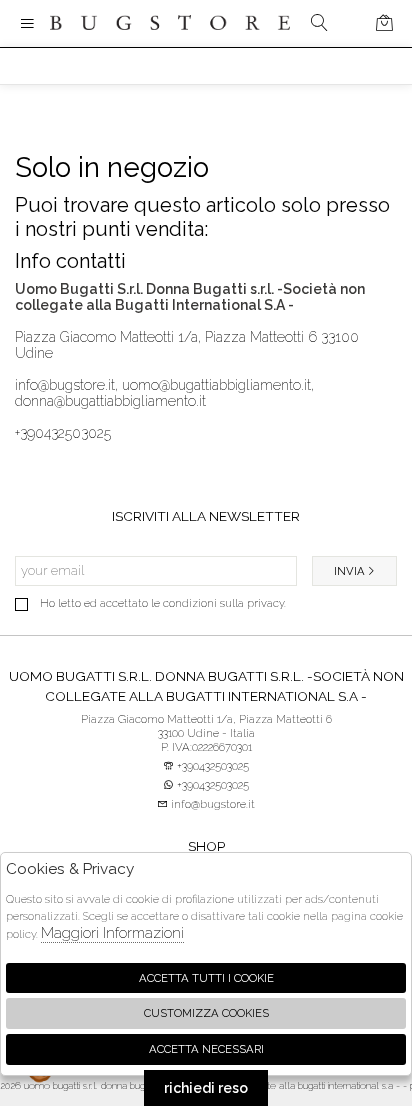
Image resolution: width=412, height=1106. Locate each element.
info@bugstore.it (211, 804)
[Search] (319, 23)
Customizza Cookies (206, 1013)
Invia (349, 571)
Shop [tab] (206, 846)
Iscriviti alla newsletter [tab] (206, 516)
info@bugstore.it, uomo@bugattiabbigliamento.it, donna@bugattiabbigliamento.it (164, 393)
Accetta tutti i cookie (206, 978)
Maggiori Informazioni (112, 933)
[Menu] (27, 23)
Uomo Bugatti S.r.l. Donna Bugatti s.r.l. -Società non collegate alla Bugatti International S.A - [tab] (206, 686)
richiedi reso (206, 1088)
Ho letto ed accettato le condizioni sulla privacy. (163, 603)
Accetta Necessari (206, 1049)
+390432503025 (63, 433)
